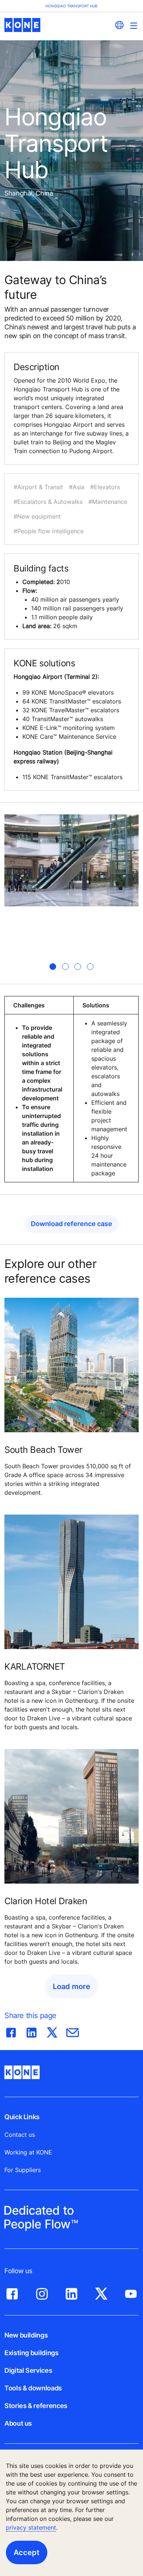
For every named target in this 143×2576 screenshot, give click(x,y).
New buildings (26, 2335)
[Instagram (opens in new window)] (42, 2292)
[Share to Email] (73, 2031)
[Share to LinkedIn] (32, 2031)
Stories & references (36, 2406)
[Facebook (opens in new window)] (12, 2292)
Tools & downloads (33, 2388)
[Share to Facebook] (11, 2031)
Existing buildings (32, 2353)
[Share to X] (52, 2031)
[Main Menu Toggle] (134, 26)
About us (18, 2423)
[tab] (53, 967)
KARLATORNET (35, 1667)
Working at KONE (28, 2152)
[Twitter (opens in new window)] (101, 2292)
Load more (71, 1986)
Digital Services (28, 2370)
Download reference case (71, 1224)
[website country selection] (119, 25)
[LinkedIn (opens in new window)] (71, 2292)
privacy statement (31, 2527)
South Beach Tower (43, 1450)
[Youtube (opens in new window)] (131, 2292)
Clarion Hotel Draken (46, 1901)
